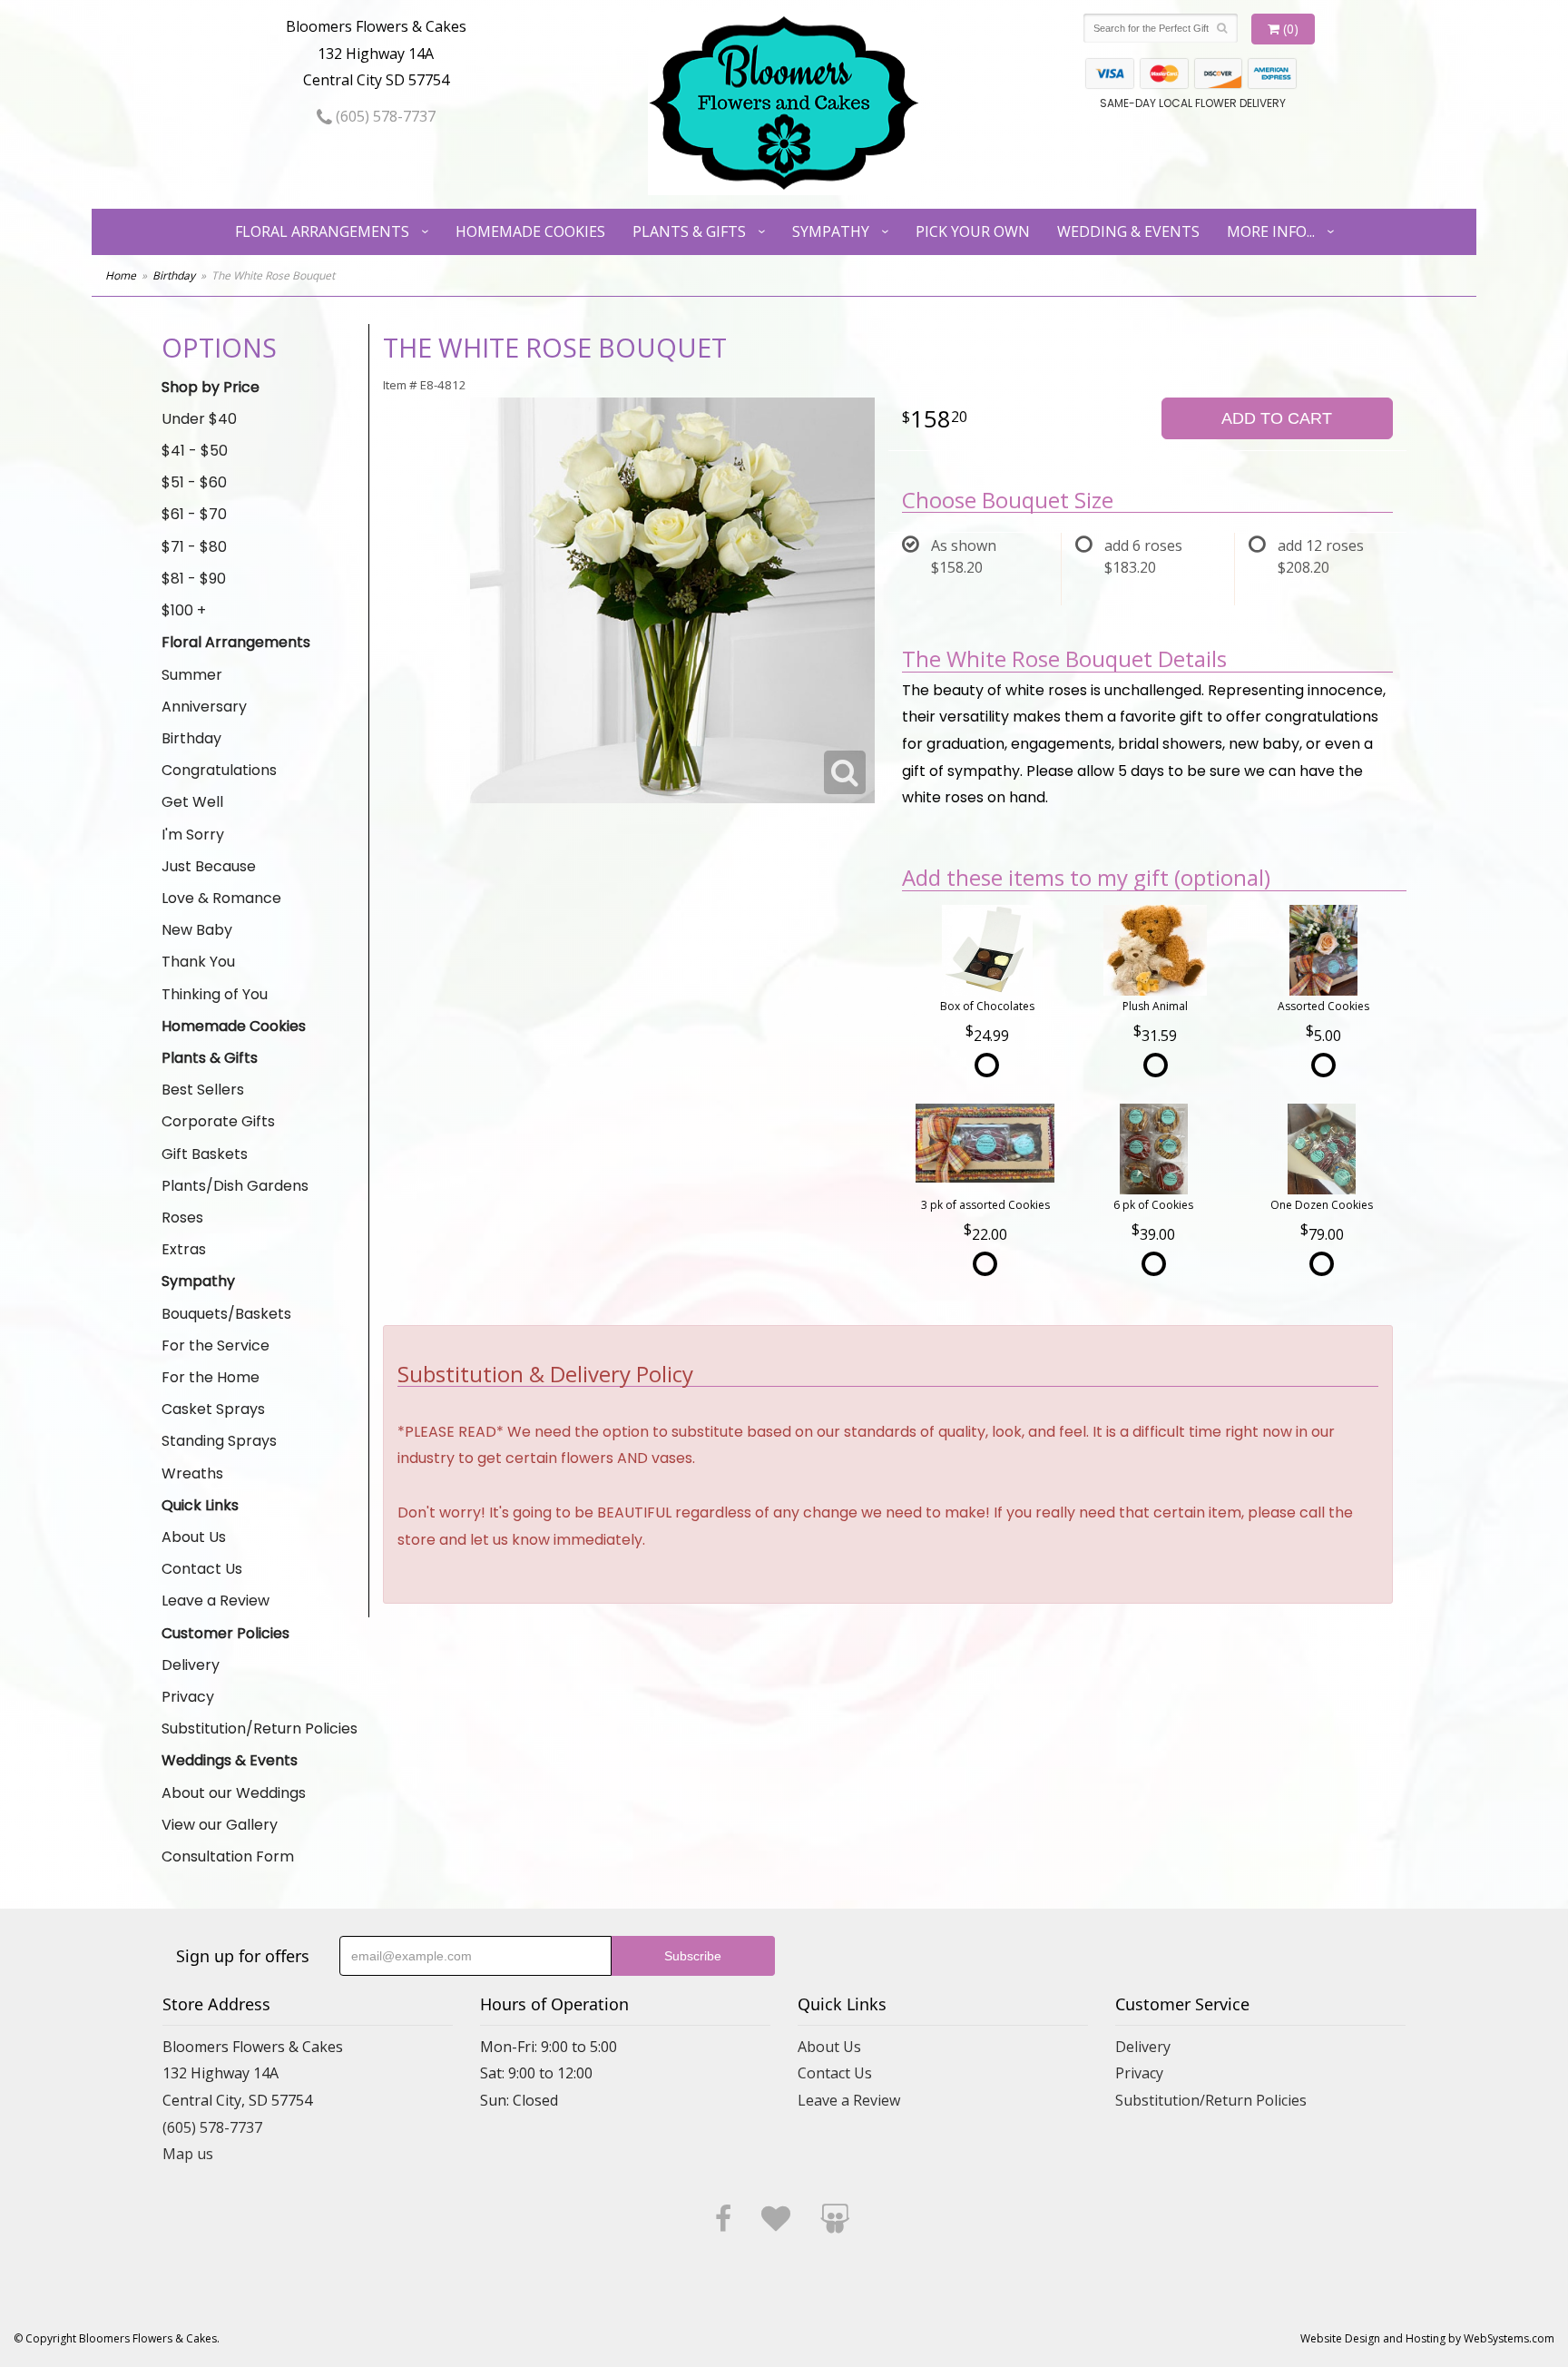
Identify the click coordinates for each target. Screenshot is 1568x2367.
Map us (188, 2154)
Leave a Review (216, 1601)
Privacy (188, 1697)
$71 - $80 (194, 547)
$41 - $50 (195, 451)
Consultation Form (228, 1856)
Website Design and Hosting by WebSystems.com (1427, 2338)
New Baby (197, 930)
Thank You (198, 962)
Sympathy (831, 231)
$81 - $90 (194, 579)
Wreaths (192, 1473)
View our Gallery (220, 1825)
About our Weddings (234, 1793)
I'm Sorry (193, 835)
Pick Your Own (973, 231)
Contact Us (202, 1569)
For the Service (216, 1346)
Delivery (191, 1665)
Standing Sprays (219, 1441)
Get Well (192, 802)
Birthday (174, 275)
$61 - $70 (194, 514)
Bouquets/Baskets (226, 1314)
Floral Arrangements (322, 231)
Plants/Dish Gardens (235, 1186)
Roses (182, 1218)
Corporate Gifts (218, 1121)
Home (121, 275)
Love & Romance (221, 898)
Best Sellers (203, 1090)
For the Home (211, 1377)
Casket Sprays (213, 1409)
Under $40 (199, 419)
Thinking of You (215, 994)
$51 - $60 (194, 482)
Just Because (209, 866)
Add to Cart (1277, 418)
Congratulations (219, 770)
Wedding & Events (1128, 231)
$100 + (184, 610)
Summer (192, 675)
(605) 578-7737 (384, 116)
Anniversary (204, 707)
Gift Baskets (205, 1154)
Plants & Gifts (689, 231)
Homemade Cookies (530, 231)
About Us (194, 1537)
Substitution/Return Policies (260, 1729)
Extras (184, 1249)
